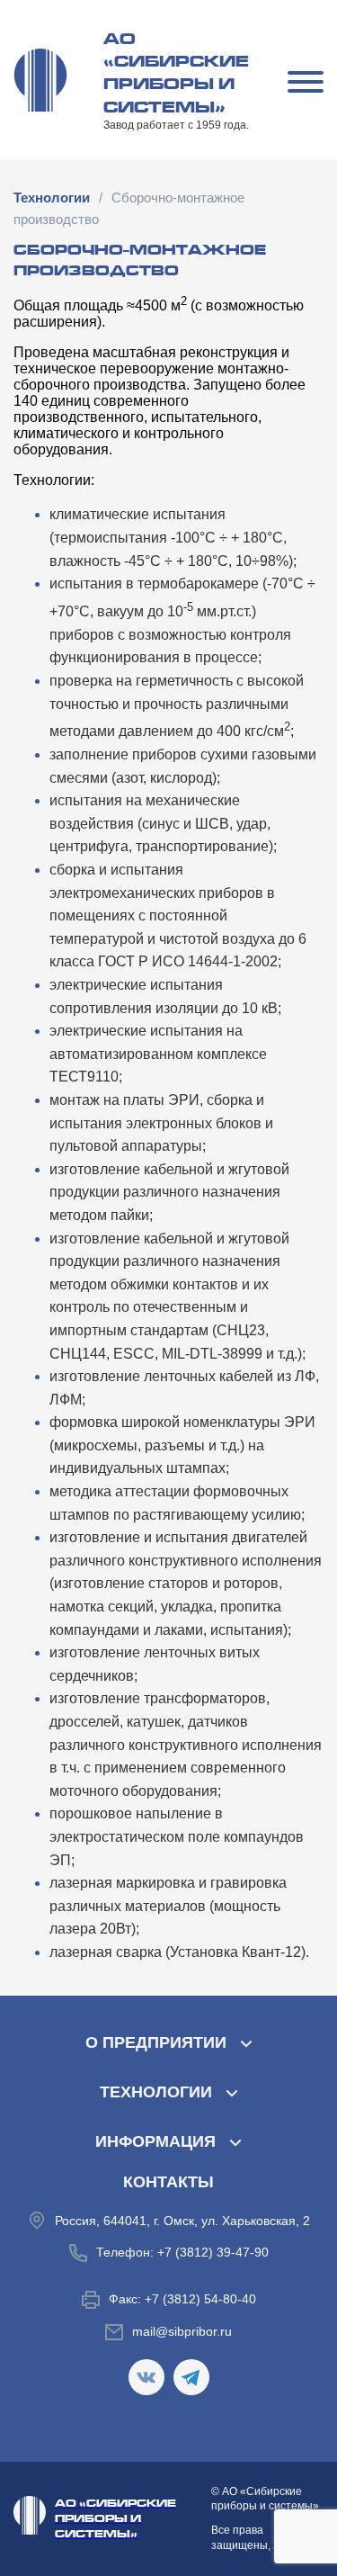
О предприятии (156, 2042)
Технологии (156, 2092)
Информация (155, 2141)
